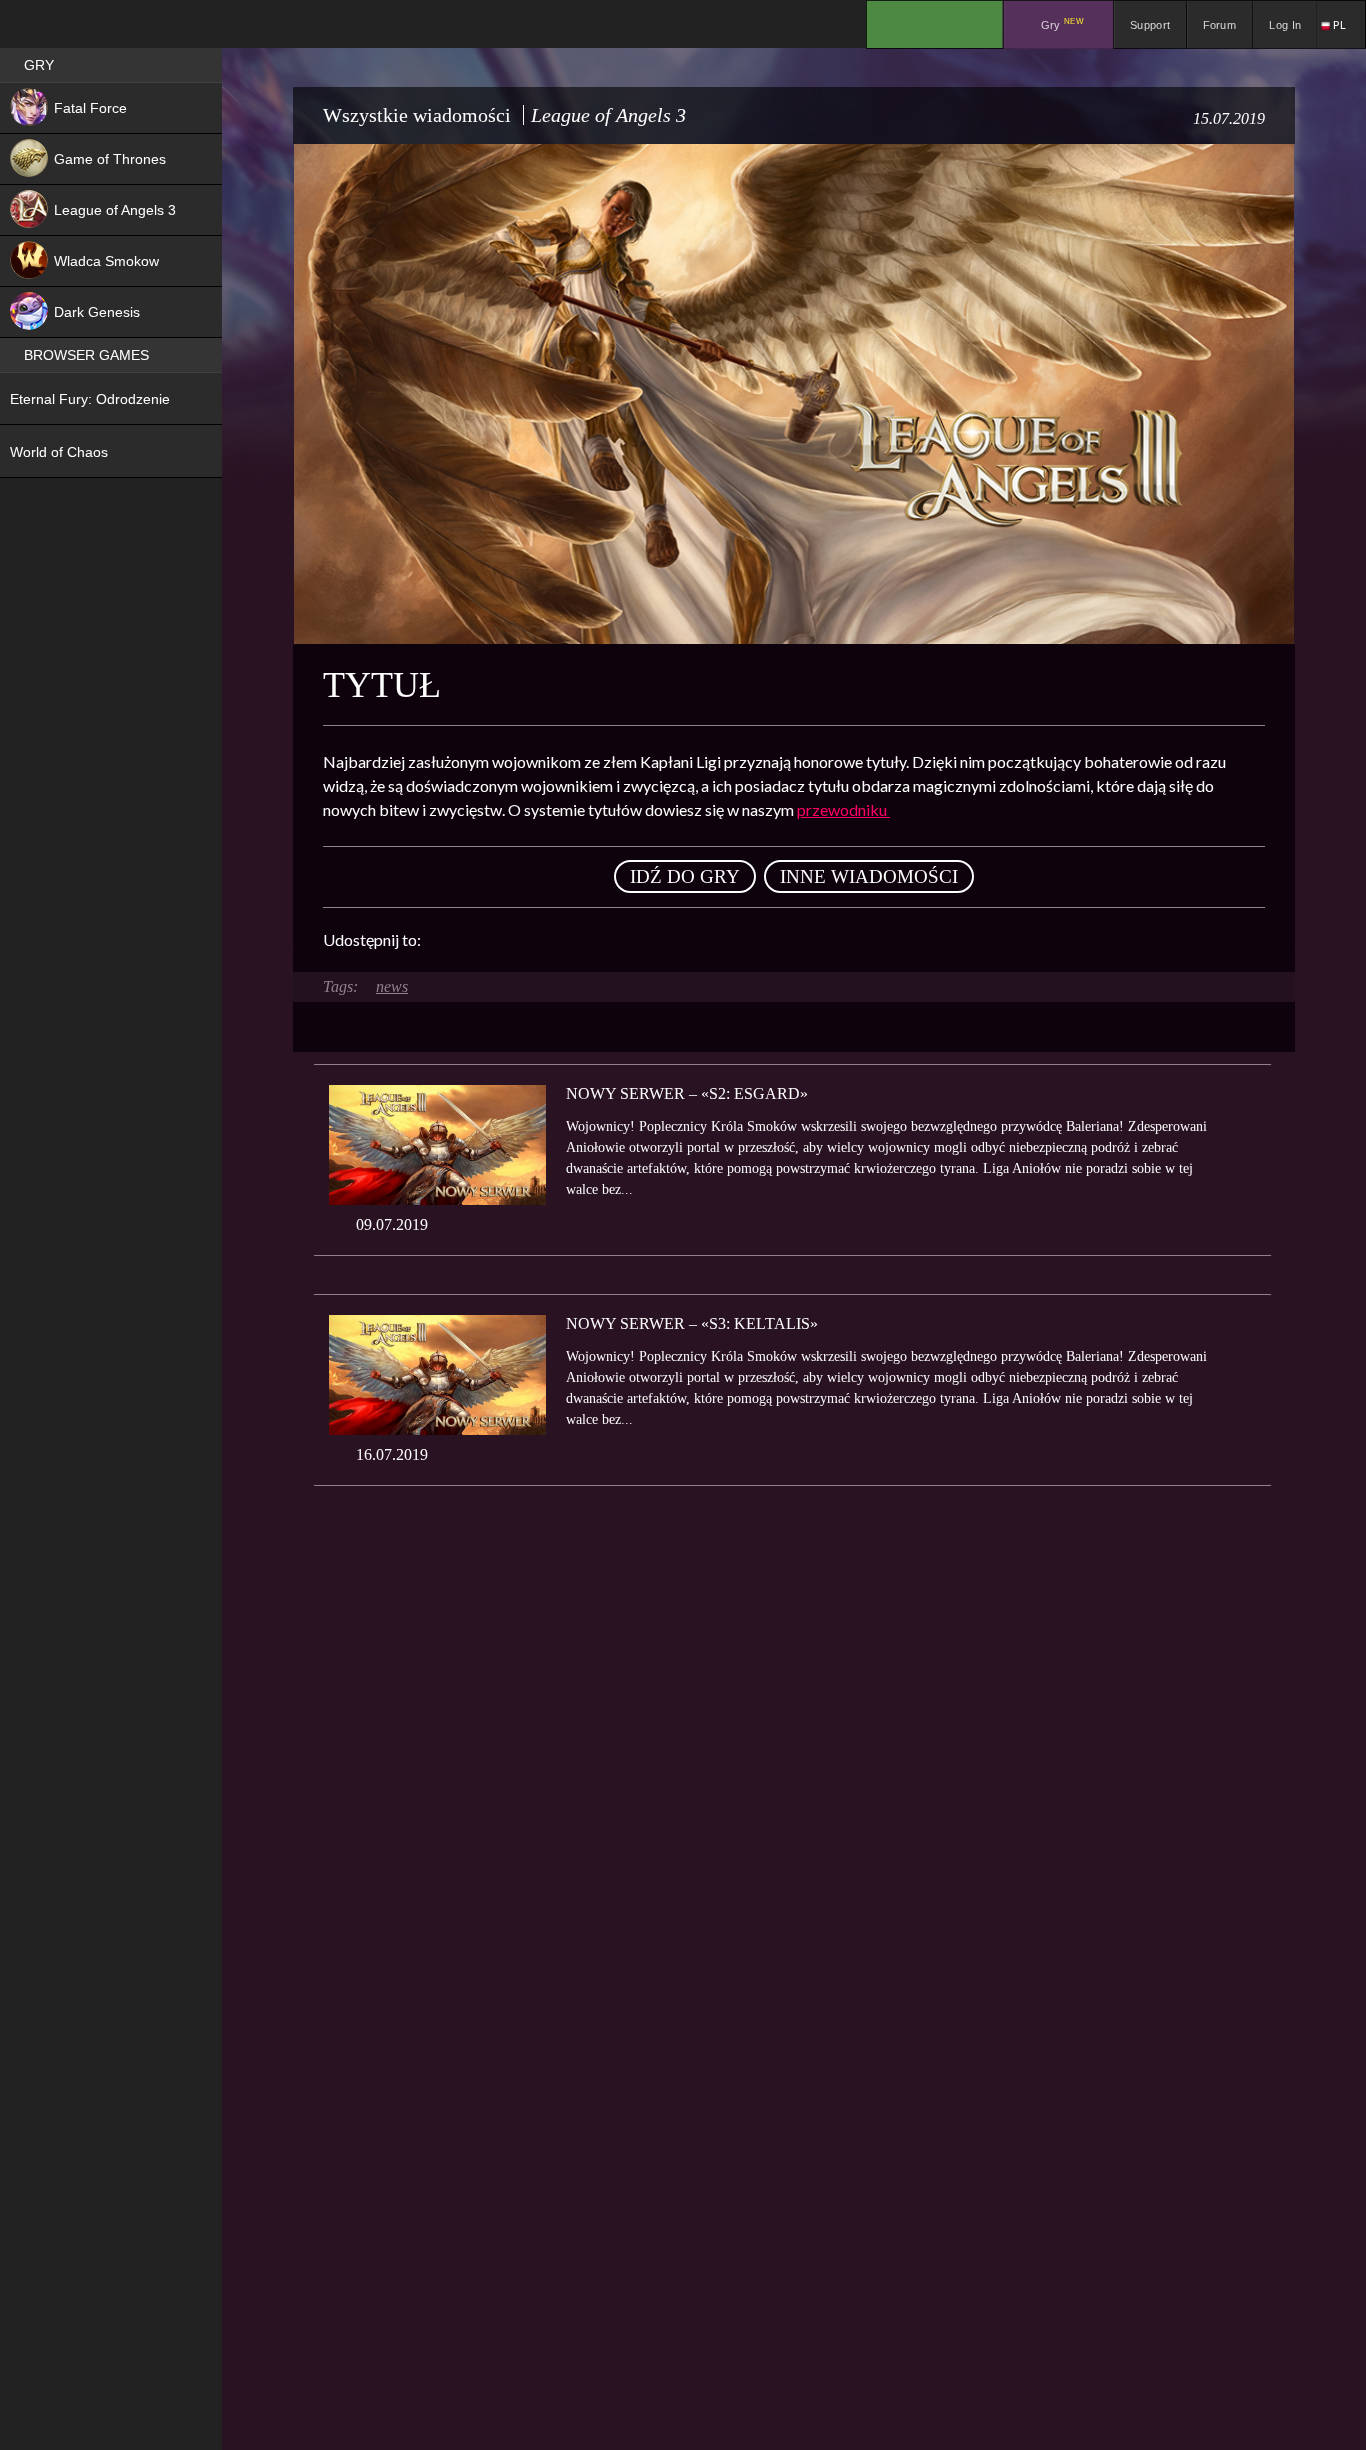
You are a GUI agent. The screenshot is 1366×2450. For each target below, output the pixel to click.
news (392, 986)
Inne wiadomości (869, 876)
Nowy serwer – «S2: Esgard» (687, 1093)
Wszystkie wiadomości (417, 115)
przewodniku (843, 809)
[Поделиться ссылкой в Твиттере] (621, 940)
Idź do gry (685, 876)
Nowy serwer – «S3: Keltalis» (692, 1323)
